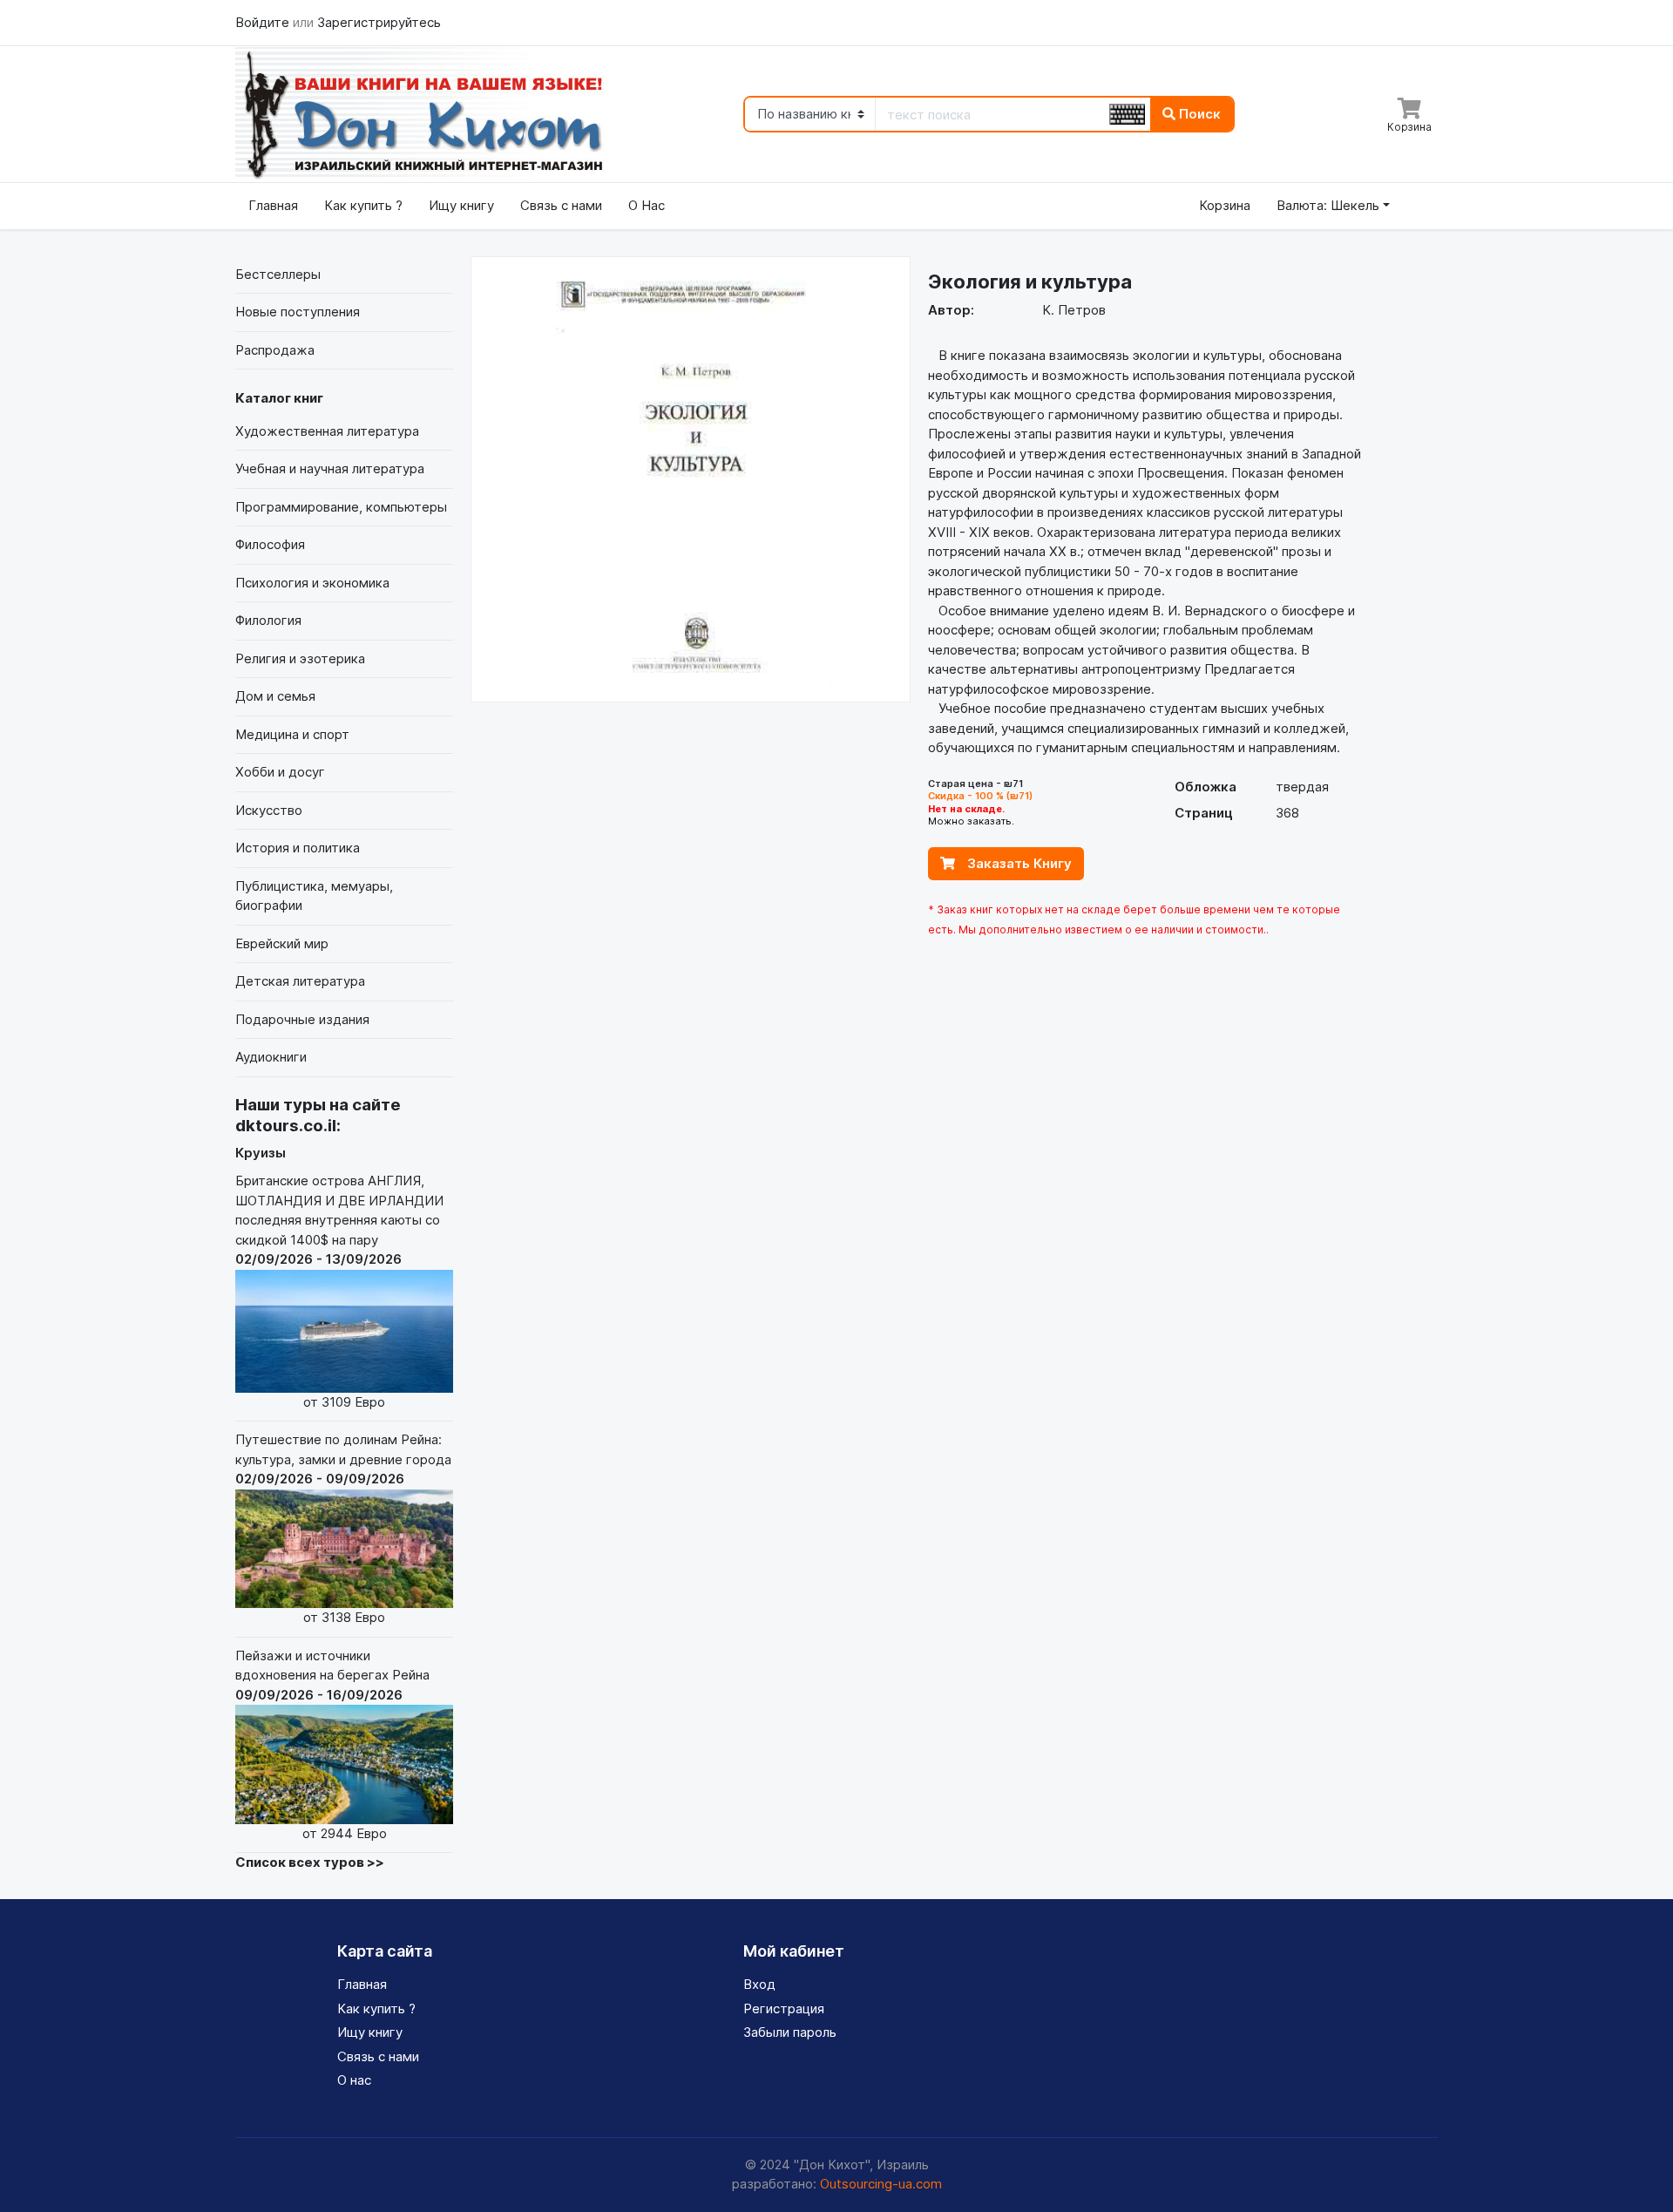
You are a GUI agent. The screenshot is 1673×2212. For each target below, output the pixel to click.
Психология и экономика (312, 583)
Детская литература (300, 981)
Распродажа (275, 350)
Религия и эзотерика (300, 658)
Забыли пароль (790, 2032)
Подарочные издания (302, 1019)
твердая (1302, 787)
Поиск (1198, 114)
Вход (759, 1984)
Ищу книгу (461, 205)
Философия (270, 544)
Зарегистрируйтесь (379, 22)
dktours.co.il (286, 1126)
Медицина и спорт (292, 734)
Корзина (1225, 205)
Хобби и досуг (280, 772)
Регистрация (784, 2008)
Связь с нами (561, 205)
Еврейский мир (282, 943)
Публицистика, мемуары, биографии (314, 896)
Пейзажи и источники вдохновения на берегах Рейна (332, 1744)
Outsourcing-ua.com (881, 2184)
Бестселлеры (278, 274)
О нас (354, 2080)
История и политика (298, 848)
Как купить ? (363, 205)
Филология (268, 620)
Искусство (269, 810)
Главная (273, 205)
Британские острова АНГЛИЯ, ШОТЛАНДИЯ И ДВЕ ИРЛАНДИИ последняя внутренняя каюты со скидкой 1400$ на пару (339, 1291)
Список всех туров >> (310, 1862)
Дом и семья (275, 696)
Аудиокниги (271, 1057)
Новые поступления (298, 312)
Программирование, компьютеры (341, 507)
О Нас (647, 205)
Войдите (264, 22)
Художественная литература (327, 431)
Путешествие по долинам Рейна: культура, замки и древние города (343, 1528)
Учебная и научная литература (330, 468)
